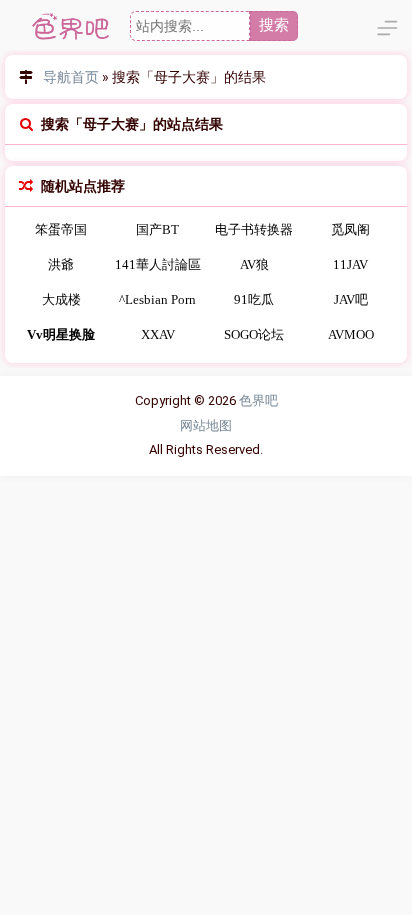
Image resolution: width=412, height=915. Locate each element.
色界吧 (258, 400)
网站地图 (206, 425)
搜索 (274, 24)
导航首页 (71, 77)
